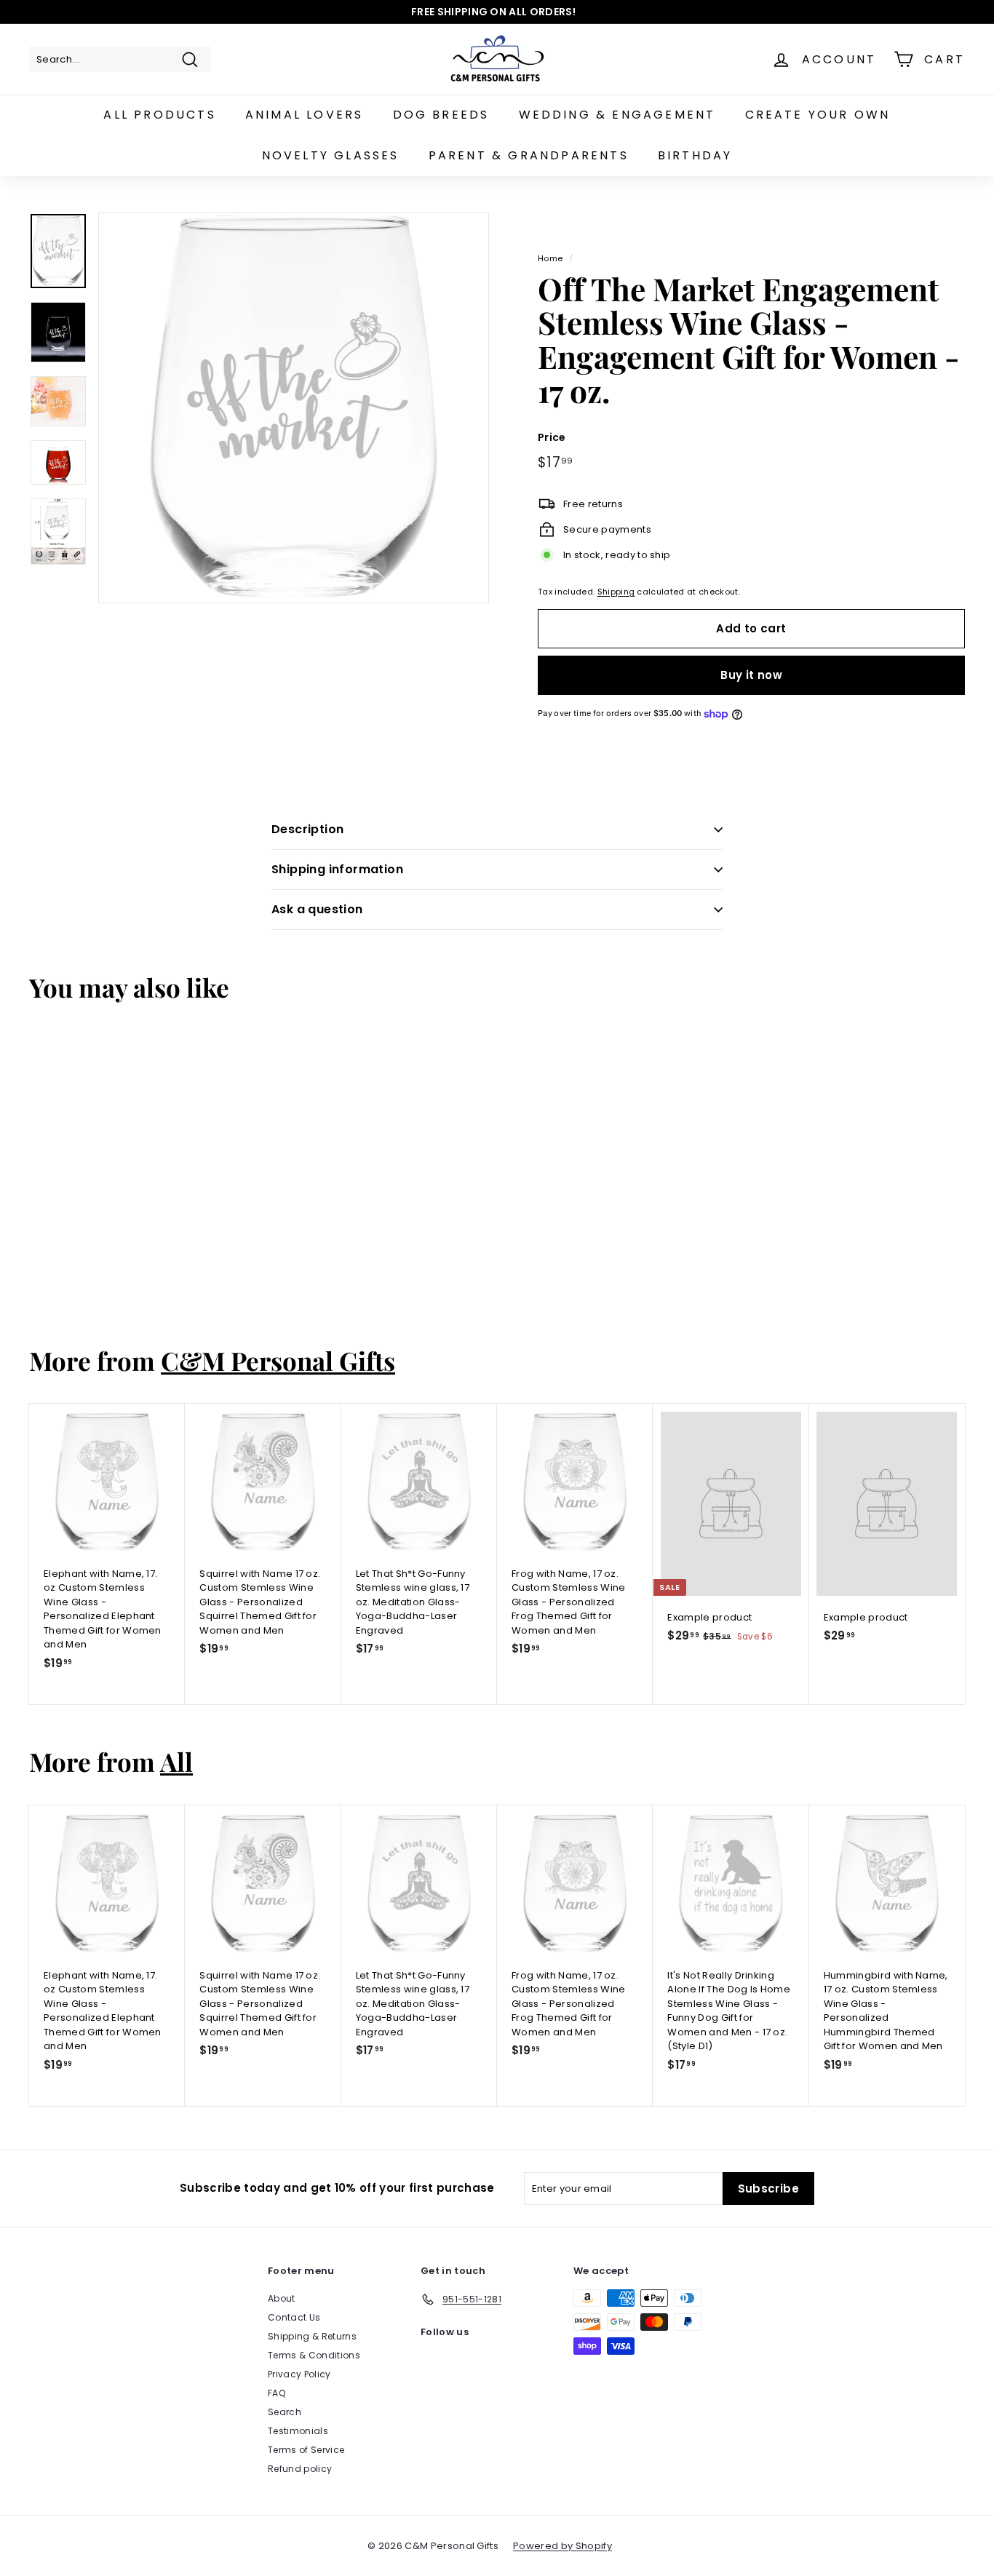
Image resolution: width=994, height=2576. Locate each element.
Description (307, 829)
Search (285, 2412)
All (176, 1761)
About (282, 2298)
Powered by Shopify (562, 2546)
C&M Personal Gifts (278, 1360)
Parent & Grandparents (529, 155)
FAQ (277, 2393)
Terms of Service (306, 2450)
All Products (159, 115)
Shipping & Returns (312, 2336)
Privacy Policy (299, 2374)
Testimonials (298, 2431)
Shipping (616, 592)
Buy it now (751, 675)
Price (552, 437)
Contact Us (294, 2317)
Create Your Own (818, 115)
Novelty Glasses (331, 155)
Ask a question (317, 909)
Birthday (695, 155)
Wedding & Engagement (617, 115)
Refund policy (300, 2469)
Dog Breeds (441, 115)
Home (550, 258)
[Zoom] (294, 408)
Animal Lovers (305, 115)
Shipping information (337, 869)
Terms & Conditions (314, 2355)
